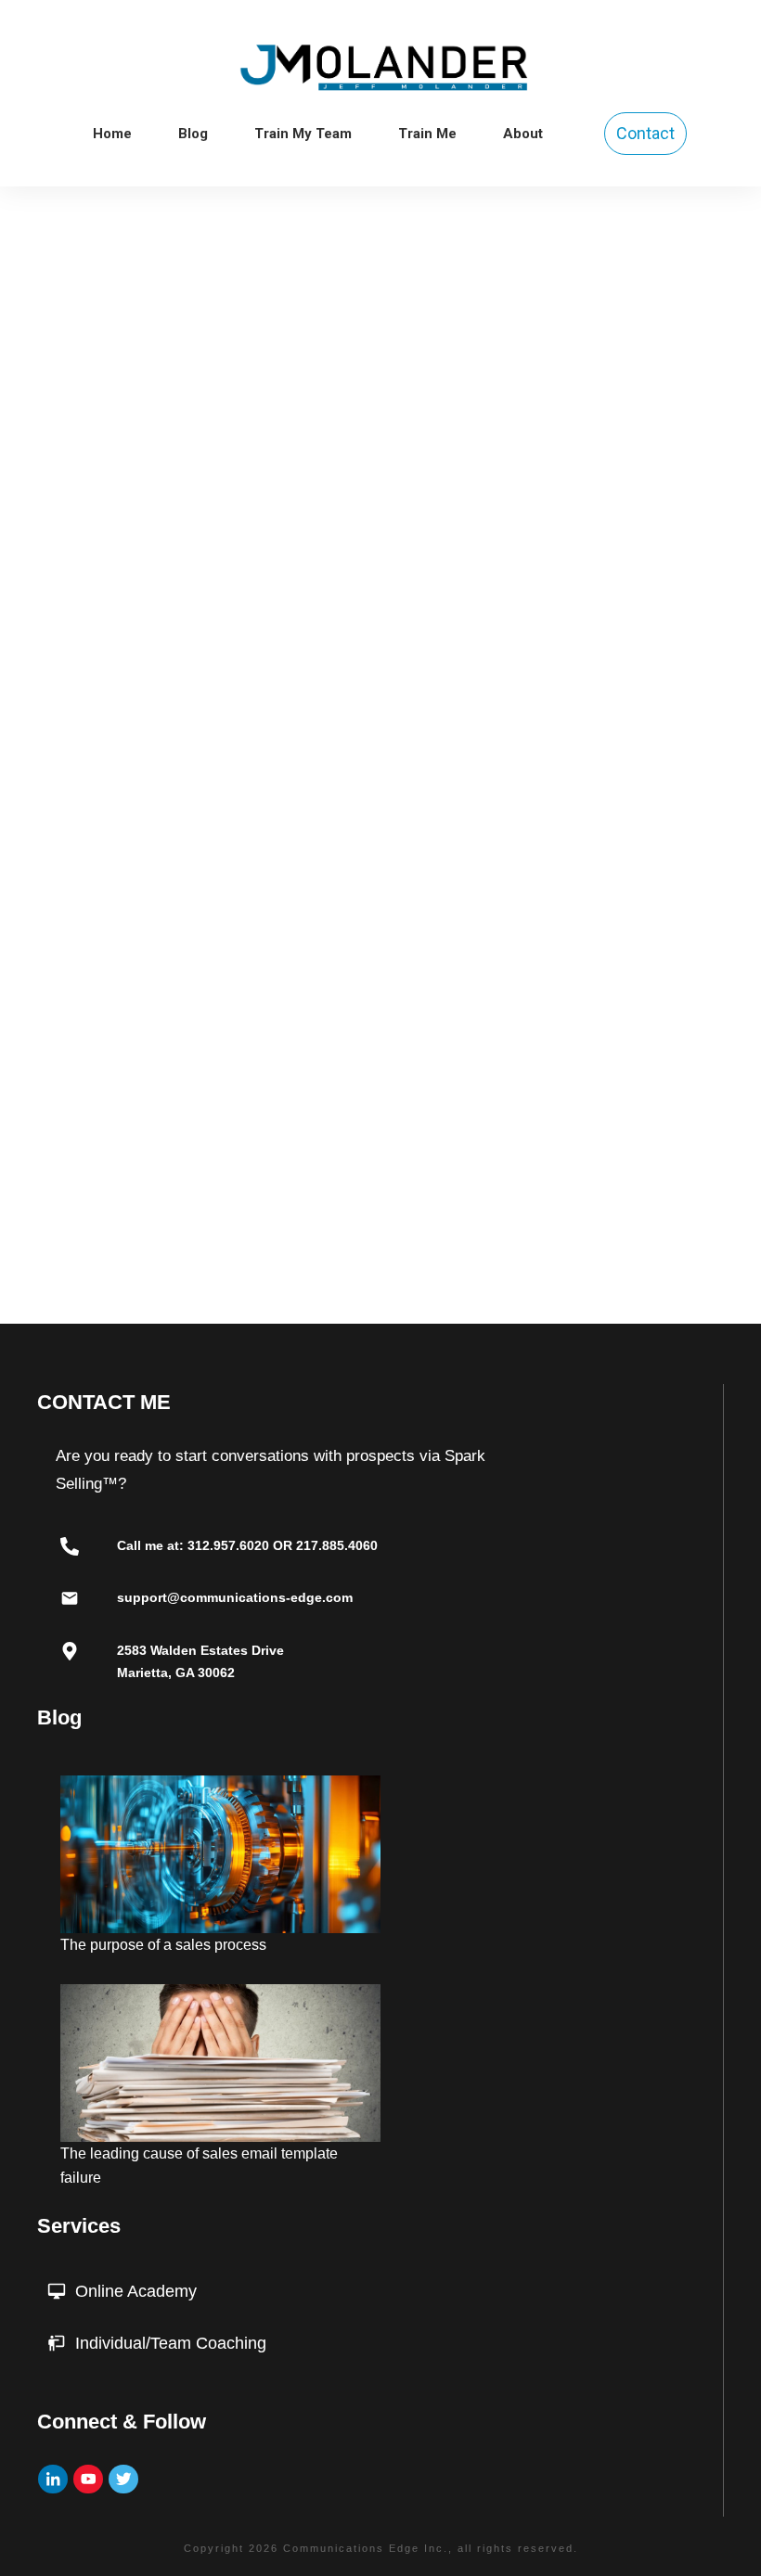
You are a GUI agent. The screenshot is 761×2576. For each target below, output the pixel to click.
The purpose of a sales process (163, 1945)
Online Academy (136, 2291)
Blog (59, 1717)
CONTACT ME (104, 1402)
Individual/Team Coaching (171, 2343)
